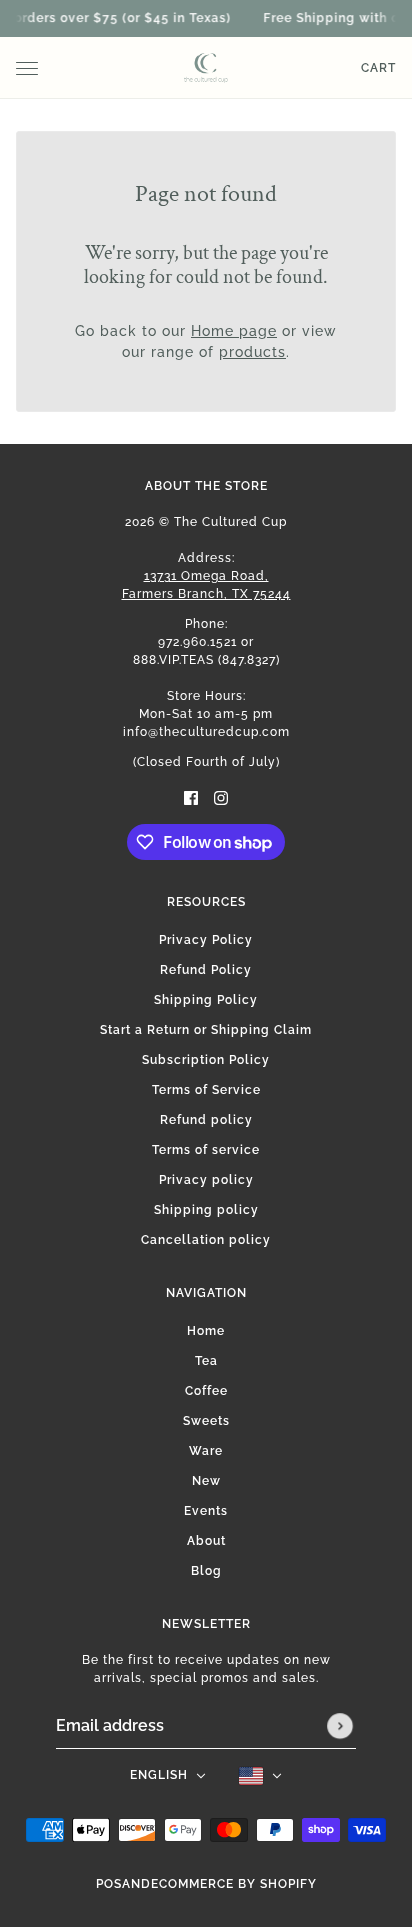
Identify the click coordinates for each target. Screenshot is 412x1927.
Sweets (206, 1421)
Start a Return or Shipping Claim (206, 1030)
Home (206, 1331)
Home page (234, 331)
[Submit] (340, 1726)
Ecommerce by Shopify (234, 1884)
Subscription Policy (206, 1060)
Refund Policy (206, 970)
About (206, 1541)
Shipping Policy (206, 1000)
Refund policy (206, 1120)
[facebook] (191, 797)
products (252, 352)
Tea (206, 1361)
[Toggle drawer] (27, 68)
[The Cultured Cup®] (206, 68)
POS (109, 1884)
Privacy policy (206, 1180)
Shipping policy (206, 1210)
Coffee (206, 1391)
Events (206, 1511)
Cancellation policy (206, 1240)
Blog (206, 1571)
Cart (378, 68)
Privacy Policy (206, 940)
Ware (206, 1451)
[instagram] (221, 797)
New (206, 1481)
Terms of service (206, 1150)
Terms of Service (206, 1090)
